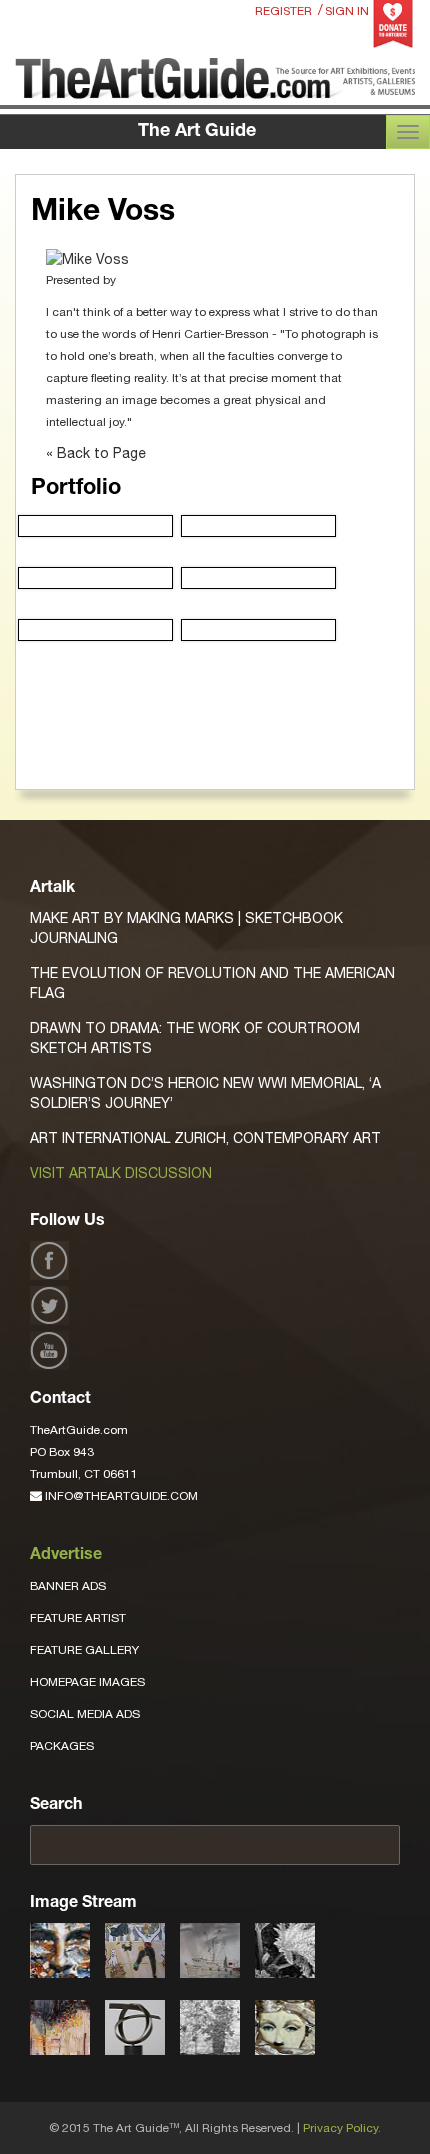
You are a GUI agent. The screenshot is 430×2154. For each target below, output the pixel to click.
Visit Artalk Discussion (121, 1173)
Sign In (347, 11)
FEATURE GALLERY (84, 1650)
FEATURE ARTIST (78, 1618)
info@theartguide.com (120, 1496)
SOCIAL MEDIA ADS (85, 1714)
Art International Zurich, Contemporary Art (205, 1138)
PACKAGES (62, 1746)
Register (283, 11)
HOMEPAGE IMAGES (87, 1682)
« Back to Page (96, 453)
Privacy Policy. (342, 2128)
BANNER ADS (68, 1586)
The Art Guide (197, 132)
